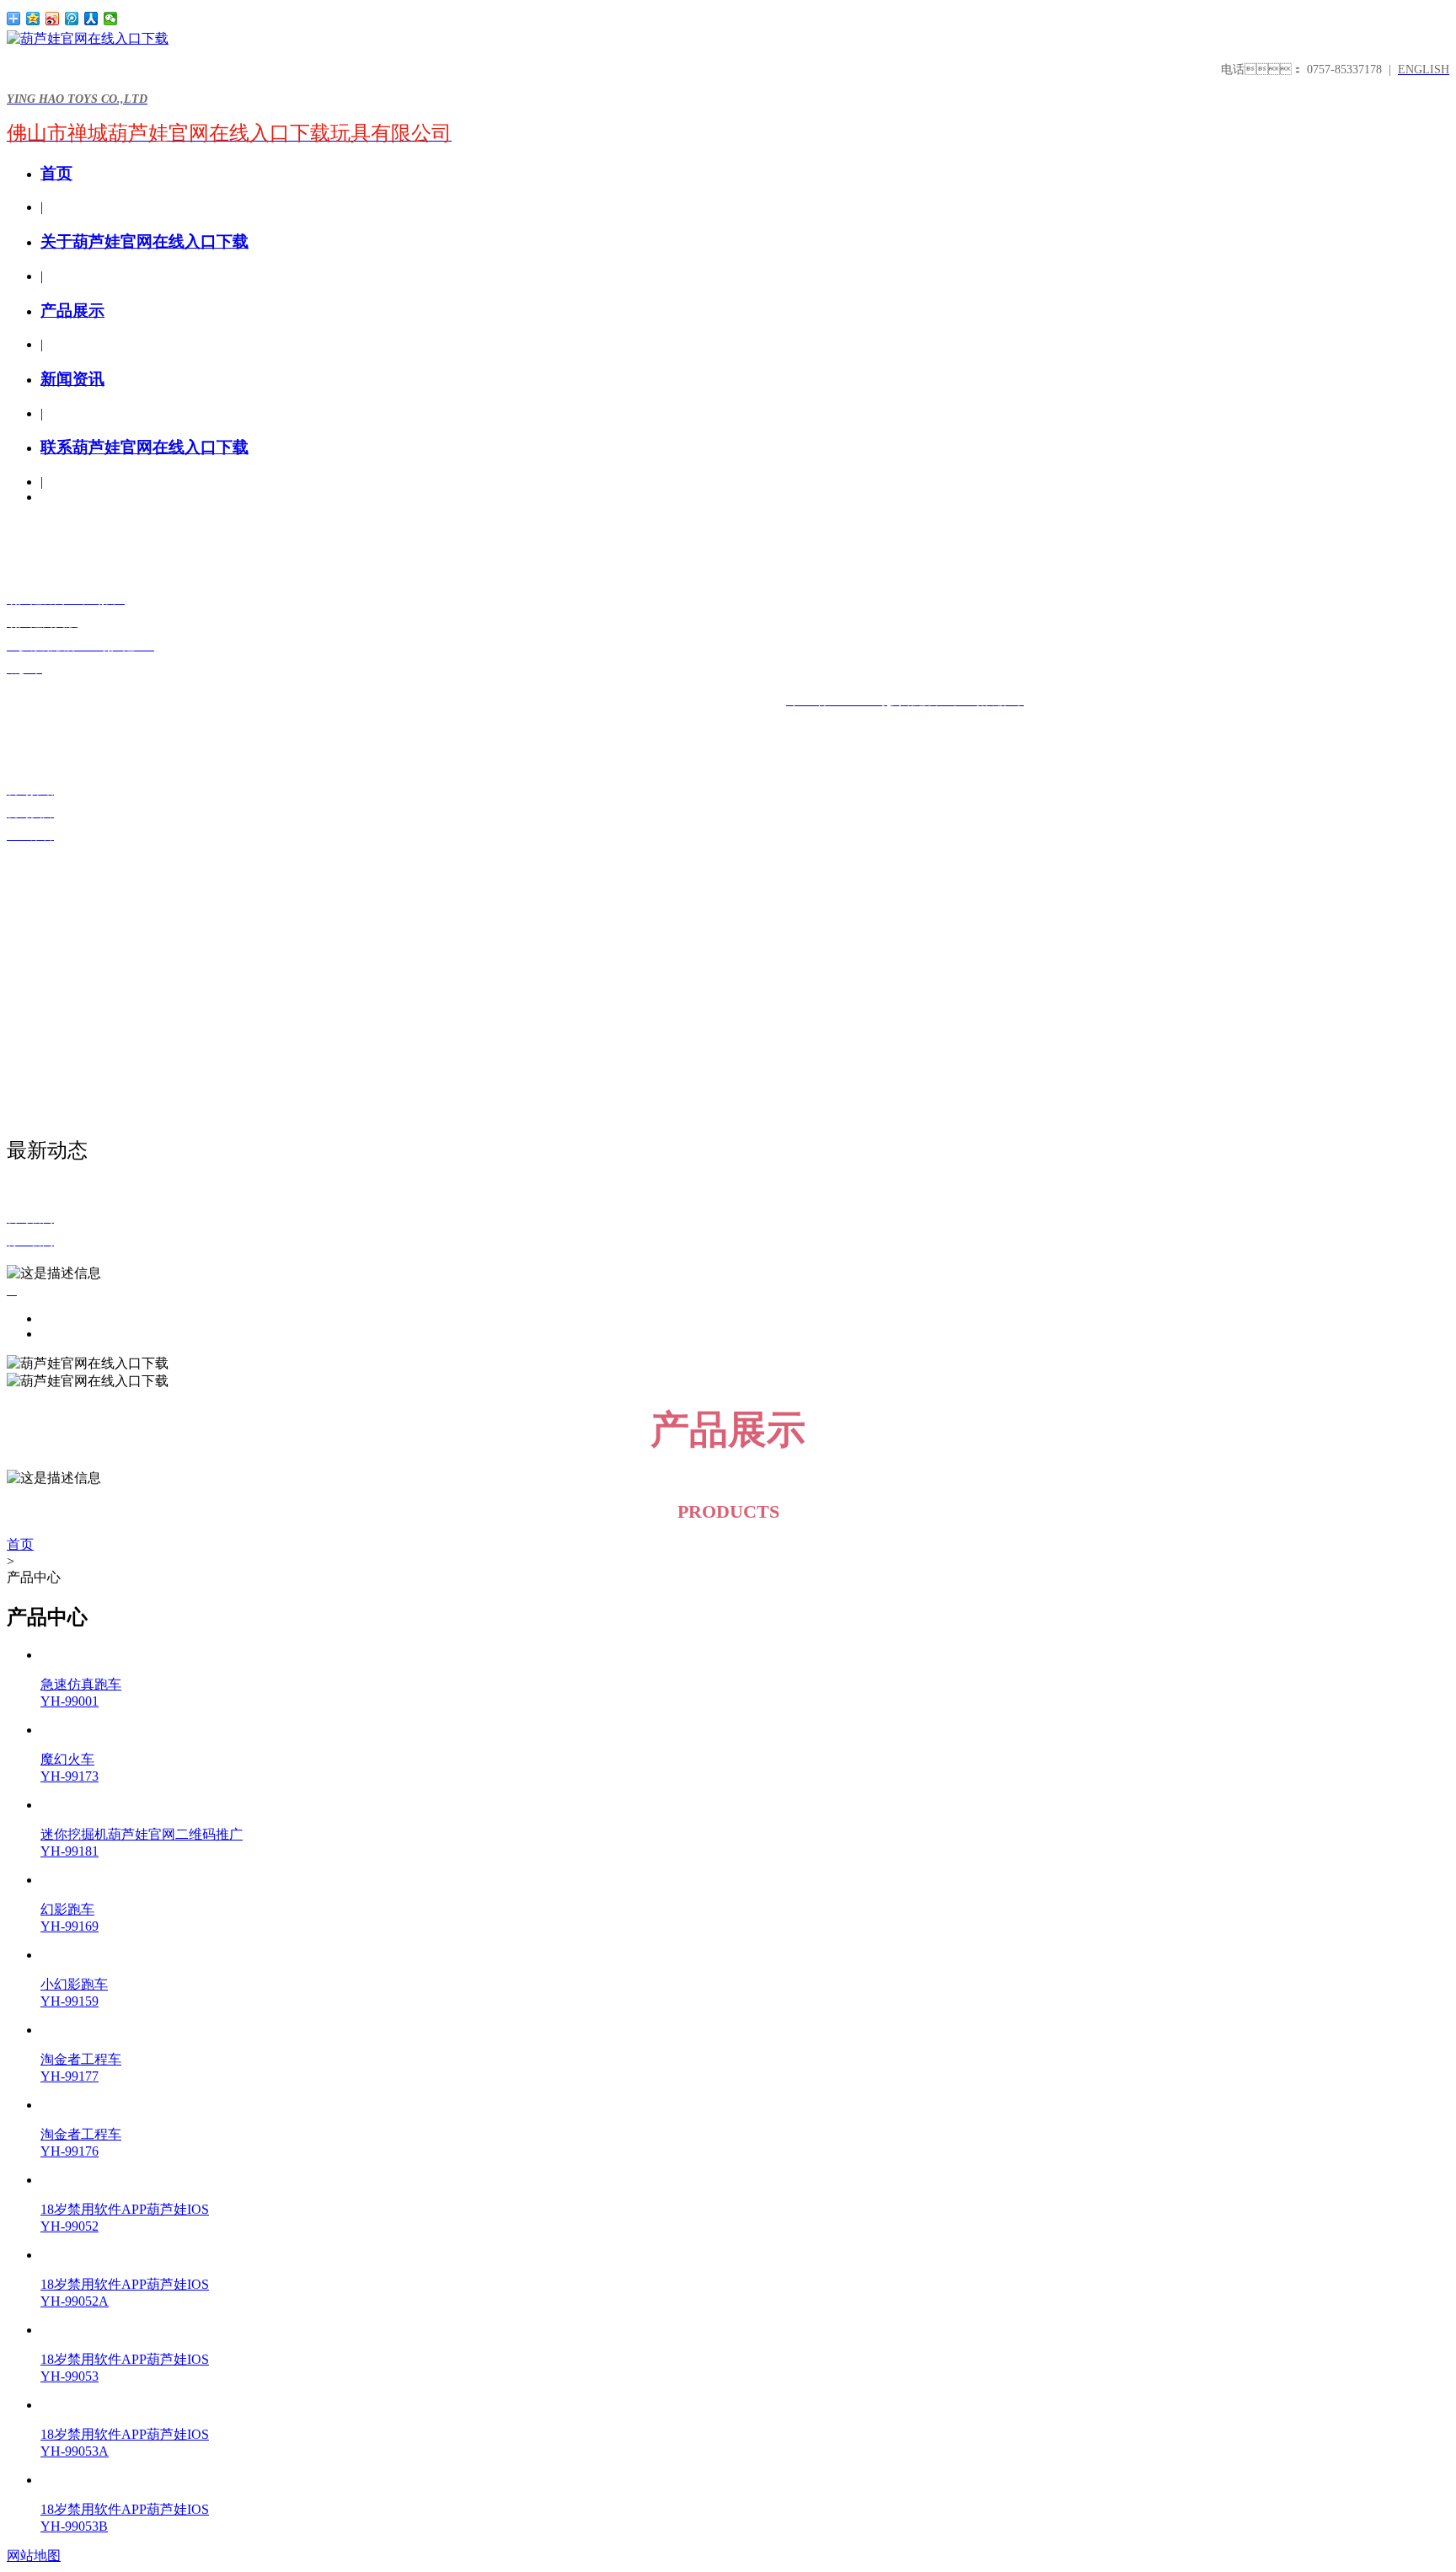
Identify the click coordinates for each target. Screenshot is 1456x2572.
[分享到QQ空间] (33, 19)
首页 (56, 173)
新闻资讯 (72, 379)
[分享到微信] (111, 19)
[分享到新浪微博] (53, 19)
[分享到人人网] (91, 19)
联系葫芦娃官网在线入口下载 (145, 447)
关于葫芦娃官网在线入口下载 (145, 241)
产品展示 (72, 311)
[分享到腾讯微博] (72, 19)
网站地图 (34, 2556)
